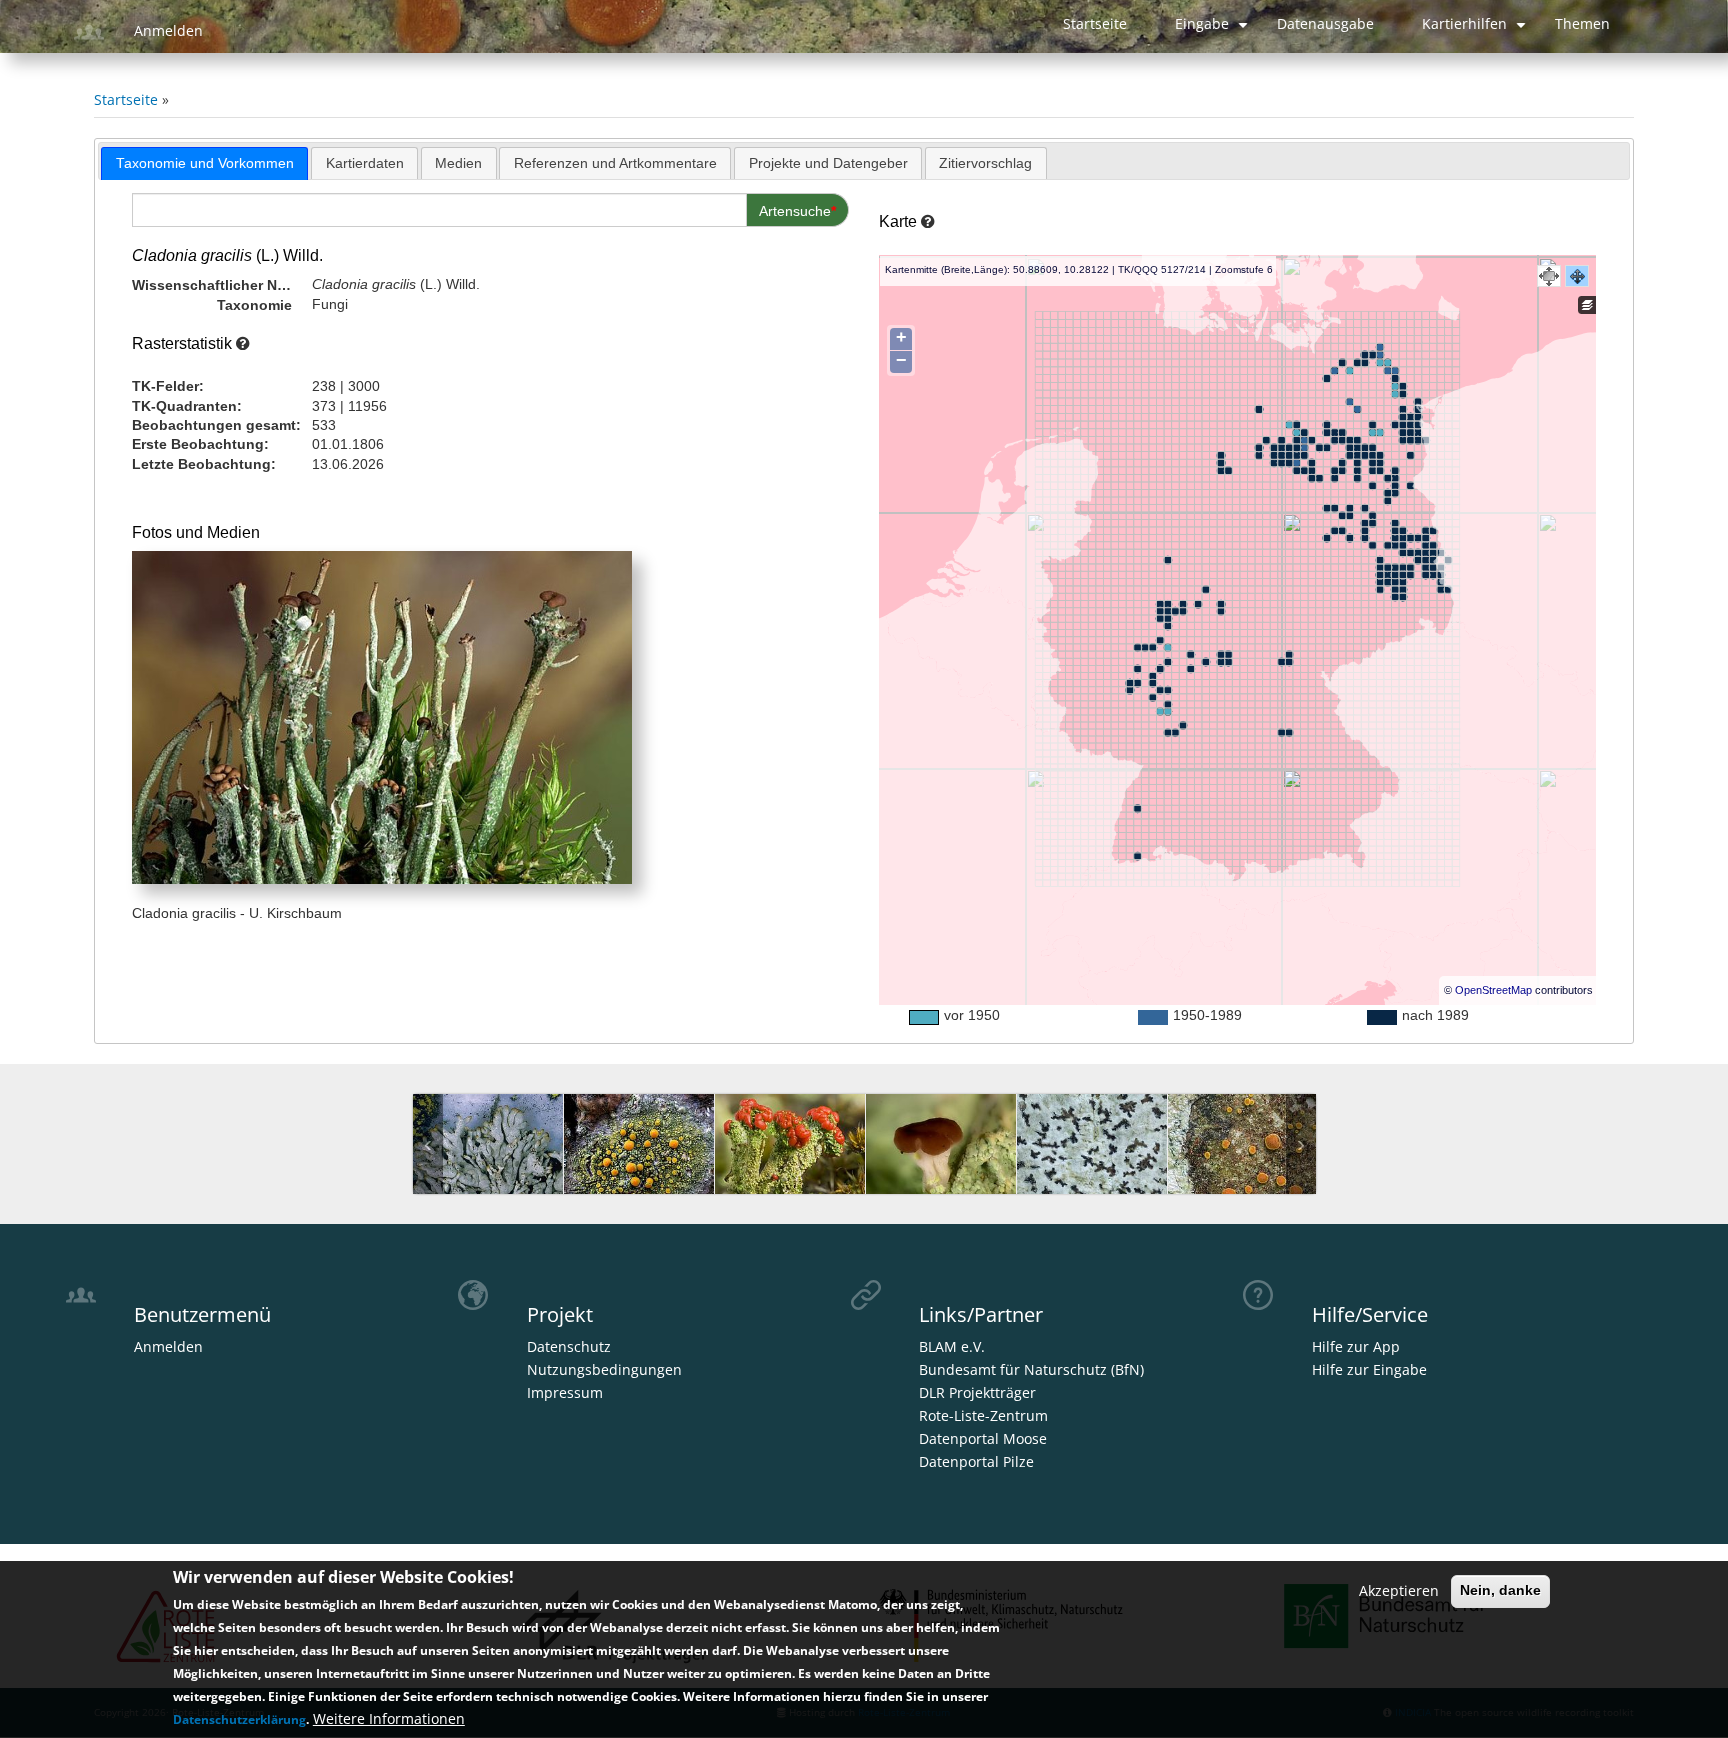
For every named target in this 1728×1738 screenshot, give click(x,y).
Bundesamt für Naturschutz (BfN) (1031, 1370)
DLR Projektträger (977, 1393)
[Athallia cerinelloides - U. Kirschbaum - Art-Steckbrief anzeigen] (1243, 1158)
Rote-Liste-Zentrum (983, 1416)
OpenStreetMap (1493, 990)
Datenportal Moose (983, 1439)
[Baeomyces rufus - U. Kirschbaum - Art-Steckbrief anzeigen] (941, 1158)
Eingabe (1214, 32)
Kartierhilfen (1476, 32)
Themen (1582, 24)
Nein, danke (1500, 1589)
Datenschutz (569, 1347)
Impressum (565, 1393)
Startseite (1095, 24)
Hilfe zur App (1356, 1347)
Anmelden (168, 31)
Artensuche (795, 211)
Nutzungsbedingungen (604, 1370)
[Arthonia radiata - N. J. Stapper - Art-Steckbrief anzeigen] (1092, 1158)
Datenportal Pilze (976, 1462)
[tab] (204, 163)
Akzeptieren (1399, 1590)
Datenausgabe (1325, 24)
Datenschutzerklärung (239, 1719)
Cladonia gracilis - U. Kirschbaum (237, 913)
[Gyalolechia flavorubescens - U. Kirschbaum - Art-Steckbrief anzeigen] (639, 1158)
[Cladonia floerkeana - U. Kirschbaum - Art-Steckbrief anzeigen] (790, 1158)
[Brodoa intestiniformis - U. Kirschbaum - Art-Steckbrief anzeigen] (488, 1158)
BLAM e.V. (952, 1347)
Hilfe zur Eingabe (1369, 1370)
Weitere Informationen (389, 1719)
